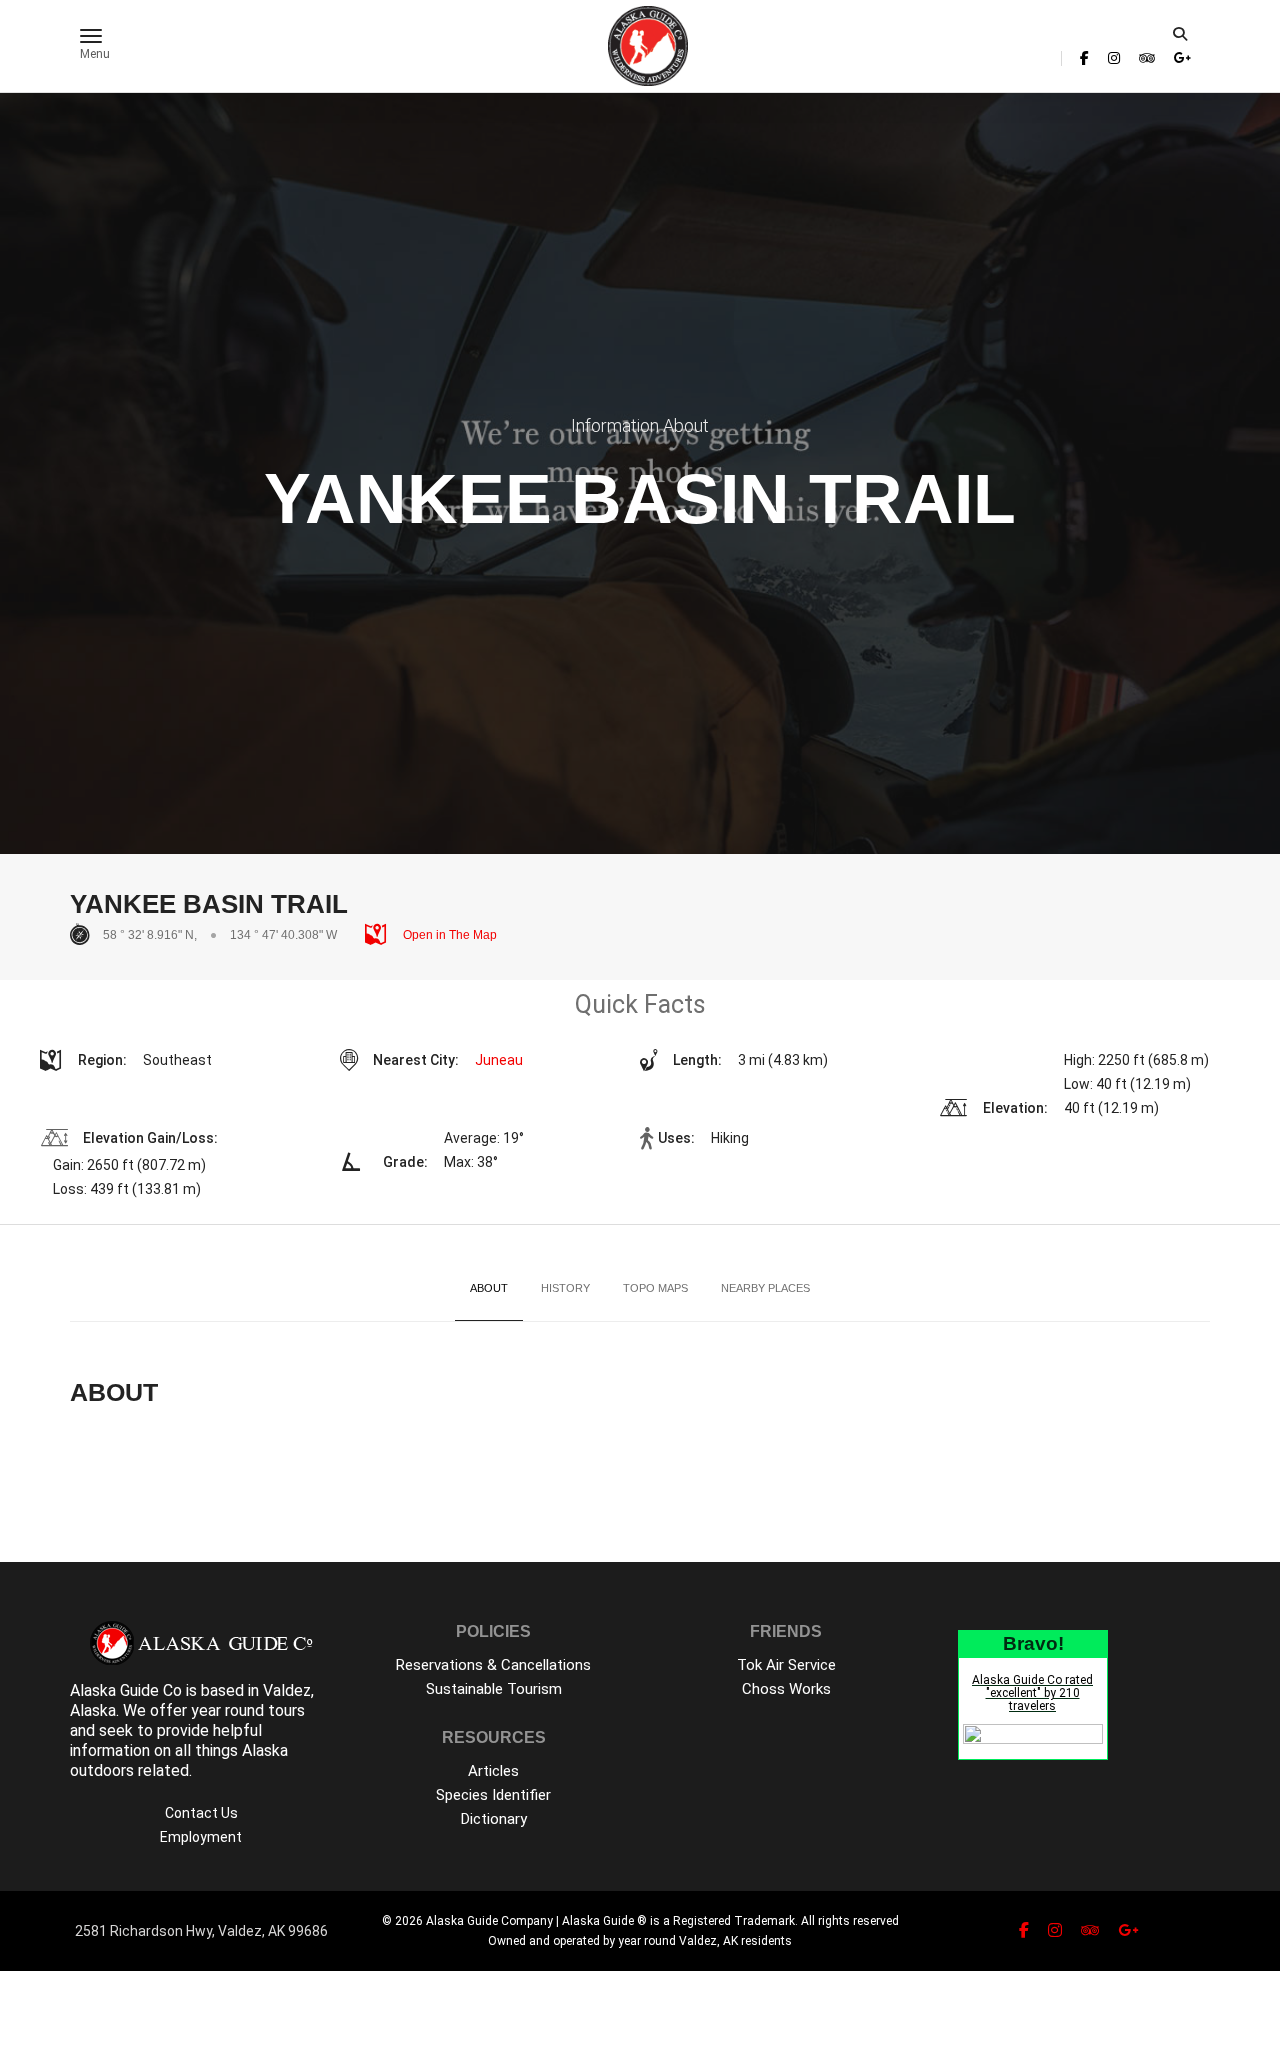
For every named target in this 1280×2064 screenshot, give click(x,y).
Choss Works (786, 1689)
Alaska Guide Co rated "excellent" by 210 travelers (1032, 1693)
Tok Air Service (786, 1665)
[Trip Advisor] (1147, 58)
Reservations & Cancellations (493, 1665)
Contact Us (201, 1813)
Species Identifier (493, 1795)
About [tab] (489, 1288)
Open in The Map (448, 935)
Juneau (499, 1060)
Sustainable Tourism (494, 1689)
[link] (1084, 58)
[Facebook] (1084, 58)
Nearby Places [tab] (765, 1288)
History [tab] (565, 1288)
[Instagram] (1114, 58)
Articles (493, 1771)
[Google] (1183, 58)
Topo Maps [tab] (655, 1288)
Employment (201, 1837)
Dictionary (494, 1819)
